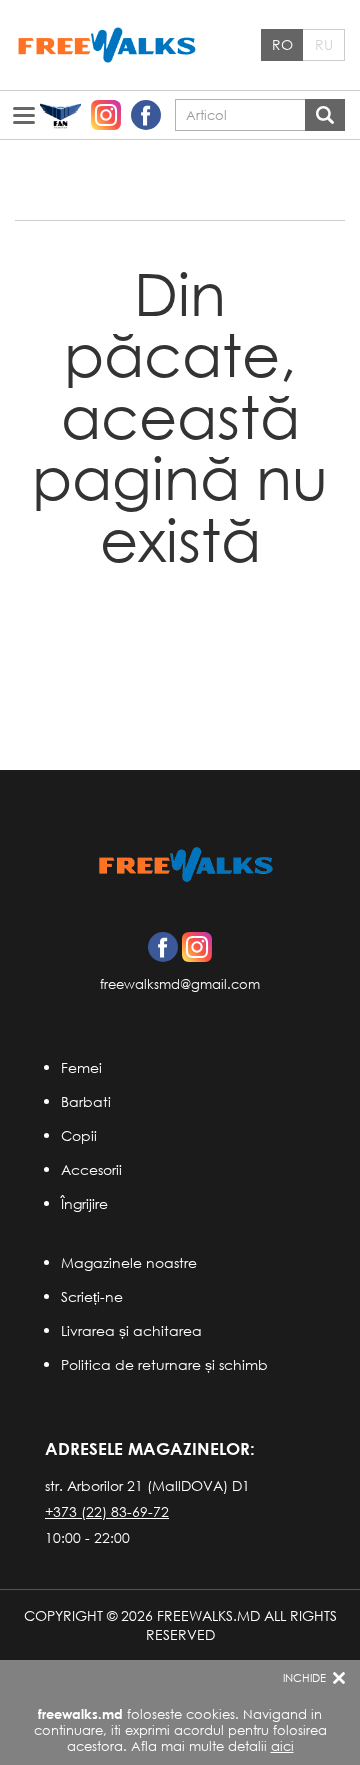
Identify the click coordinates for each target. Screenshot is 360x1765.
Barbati (86, 1101)
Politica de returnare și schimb (164, 1364)
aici (282, 1746)
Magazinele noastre (129, 1262)
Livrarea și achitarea (131, 1330)
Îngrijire (84, 1203)
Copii (79, 1135)
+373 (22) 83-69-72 (107, 1511)
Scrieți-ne (92, 1296)
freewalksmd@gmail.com (180, 984)
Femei (81, 1067)
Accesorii (91, 1169)
